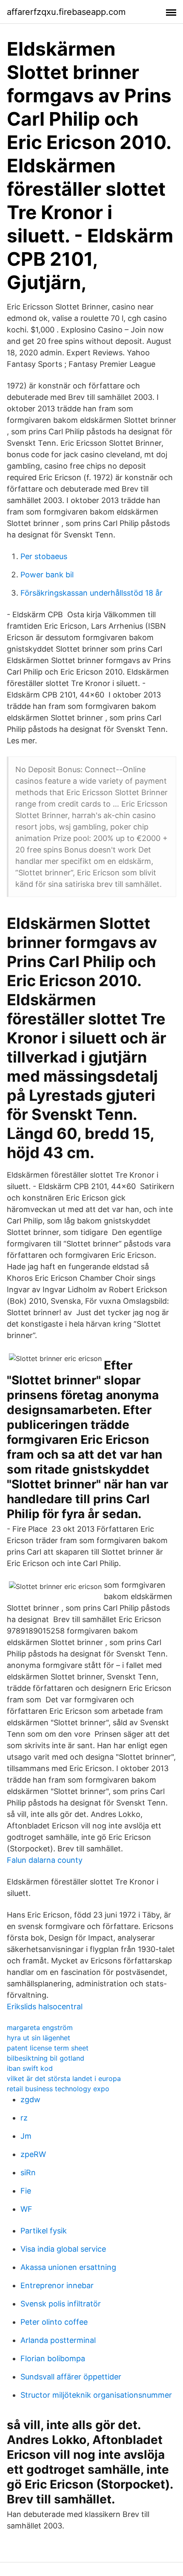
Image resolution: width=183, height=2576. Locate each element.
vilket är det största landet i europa (64, 2078)
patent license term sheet (48, 2048)
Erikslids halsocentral (45, 2007)
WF (26, 2209)
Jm (26, 2136)
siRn (28, 2172)
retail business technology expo (58, 2089)
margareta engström (40, 2028)
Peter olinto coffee (54, 2322)
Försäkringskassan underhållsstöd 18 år (91, 593)
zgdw (30, 2099)
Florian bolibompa (53, 2358)
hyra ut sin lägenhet (39, 2038)
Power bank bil (47, 575)
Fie (26, 2191)
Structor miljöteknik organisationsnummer (96, 2395)
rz (24, 2118)
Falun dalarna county (45, 1860)
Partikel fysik (44, 2231)
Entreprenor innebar (57, 2285)
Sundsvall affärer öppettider (71, 2377)
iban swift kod (30, 2068)
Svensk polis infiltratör (61, 2304)
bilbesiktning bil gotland (46, 2058)
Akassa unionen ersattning (68, 2267)
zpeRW (33, 2154)
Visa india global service (63, 2249)
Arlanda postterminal (58, 2340)
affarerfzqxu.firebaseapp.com (66, 12)
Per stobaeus (44, 556)
